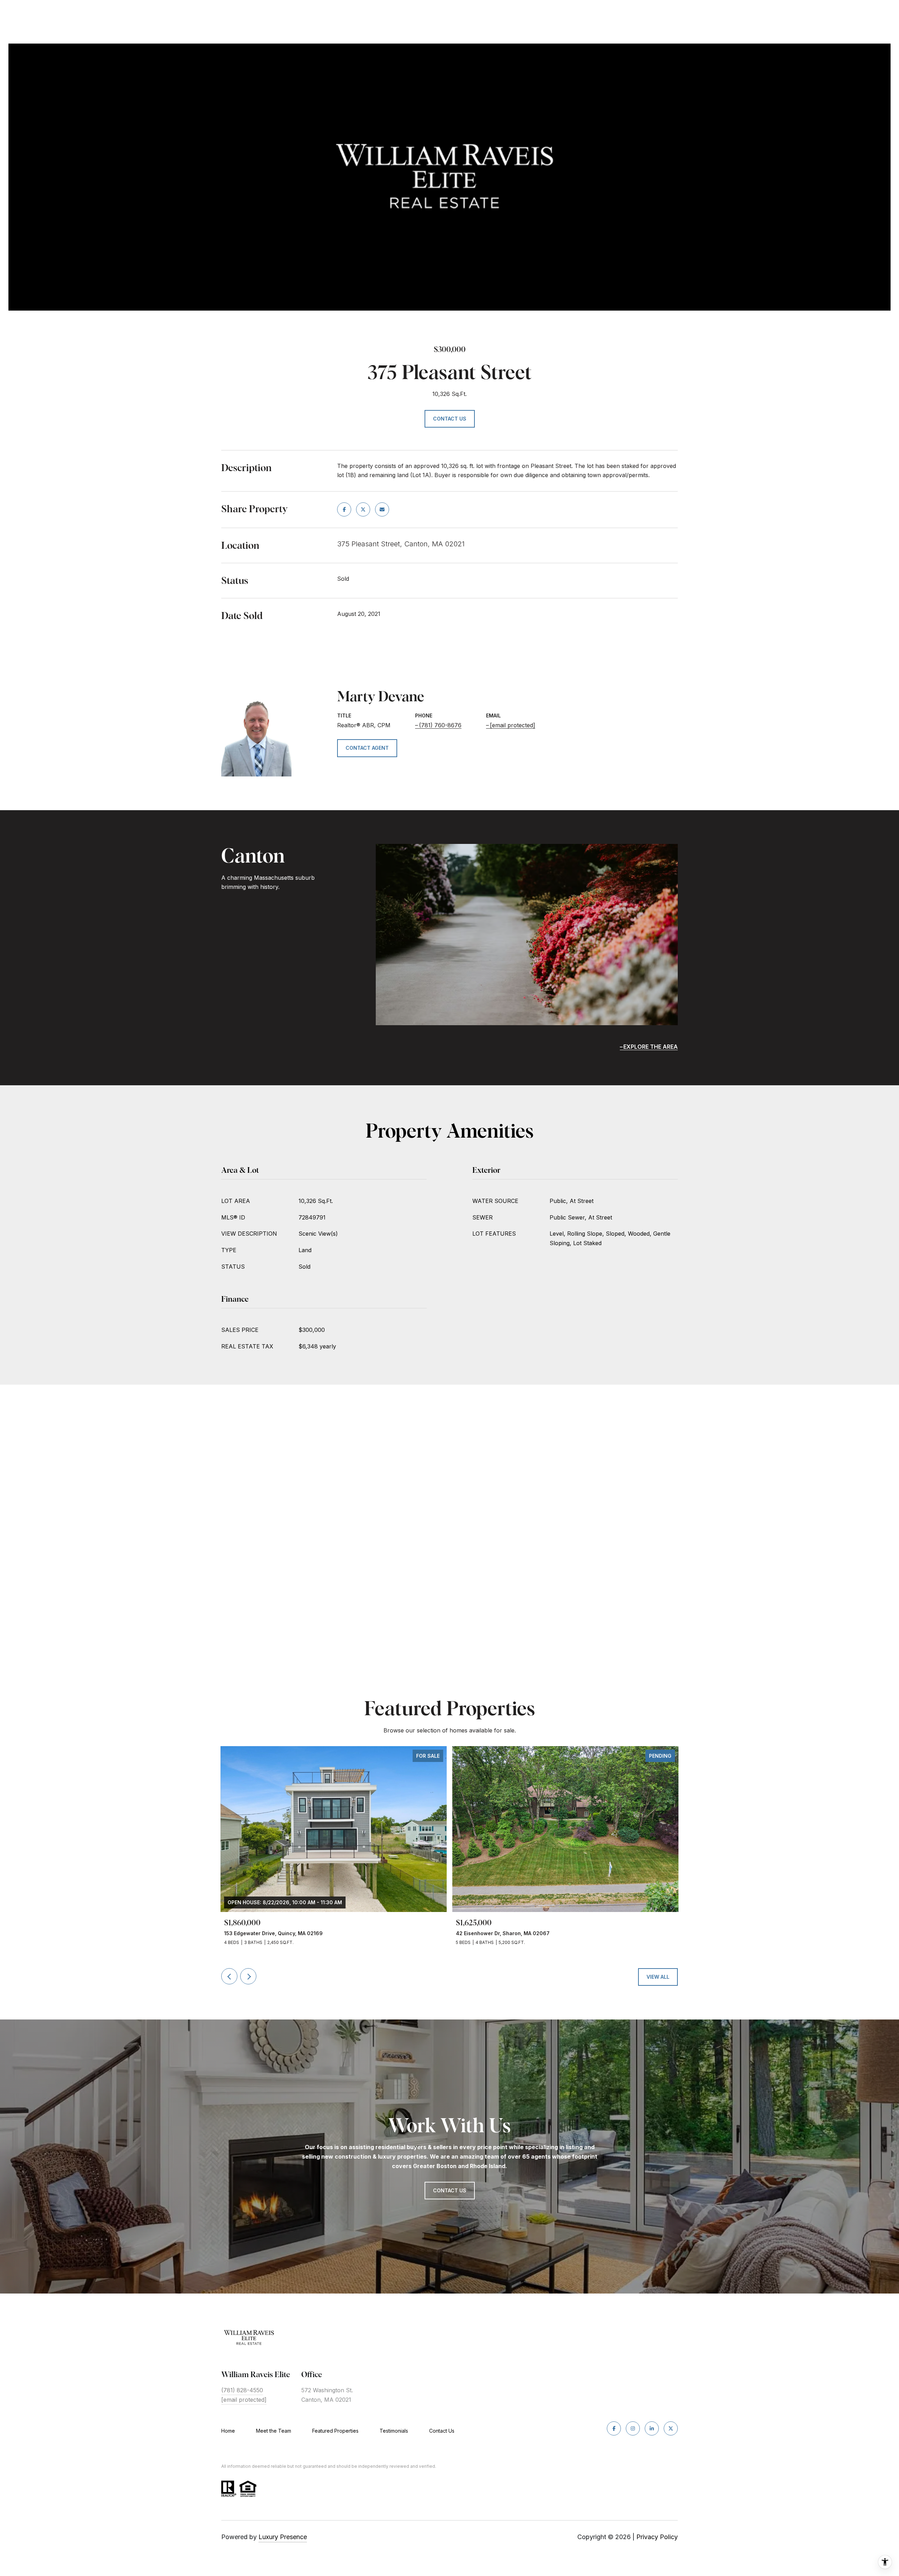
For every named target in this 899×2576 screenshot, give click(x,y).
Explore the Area (651, 1047)
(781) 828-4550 (242, 2390)
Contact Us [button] (450, 419)
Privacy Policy (657, 2537)
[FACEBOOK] (614, 2428)
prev (229, 1976)
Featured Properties (335, 2431)
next (248, 1976)
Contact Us (442, 2431)
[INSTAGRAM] (633, 2428)
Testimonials (394, 2431)
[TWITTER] (671, 2428)
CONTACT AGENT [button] (367, 748)
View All (658, 1977)
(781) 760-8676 (440, 725)
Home (228, 2431)
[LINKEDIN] (652, 2428)
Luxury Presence (283, 2537)
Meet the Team (274, 2431)
